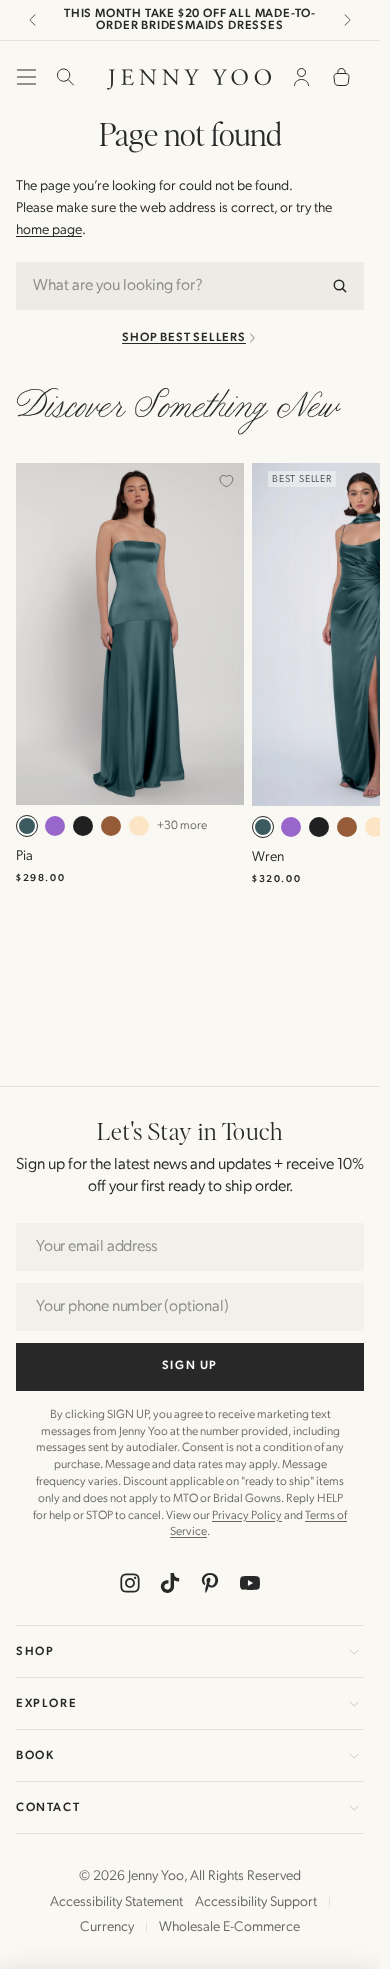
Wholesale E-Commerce (229, 1926)
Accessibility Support (256, 1901)
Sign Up (190, 1365)
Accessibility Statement (116, 1901)
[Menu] (26, 77)
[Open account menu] (301, 77)
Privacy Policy (247, 1515)
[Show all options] (182, 826)
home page (49, 229)
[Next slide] (347, 20)
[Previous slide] (33, 20)
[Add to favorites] (226, 481)
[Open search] (60, 77)
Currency (107, 1926)
